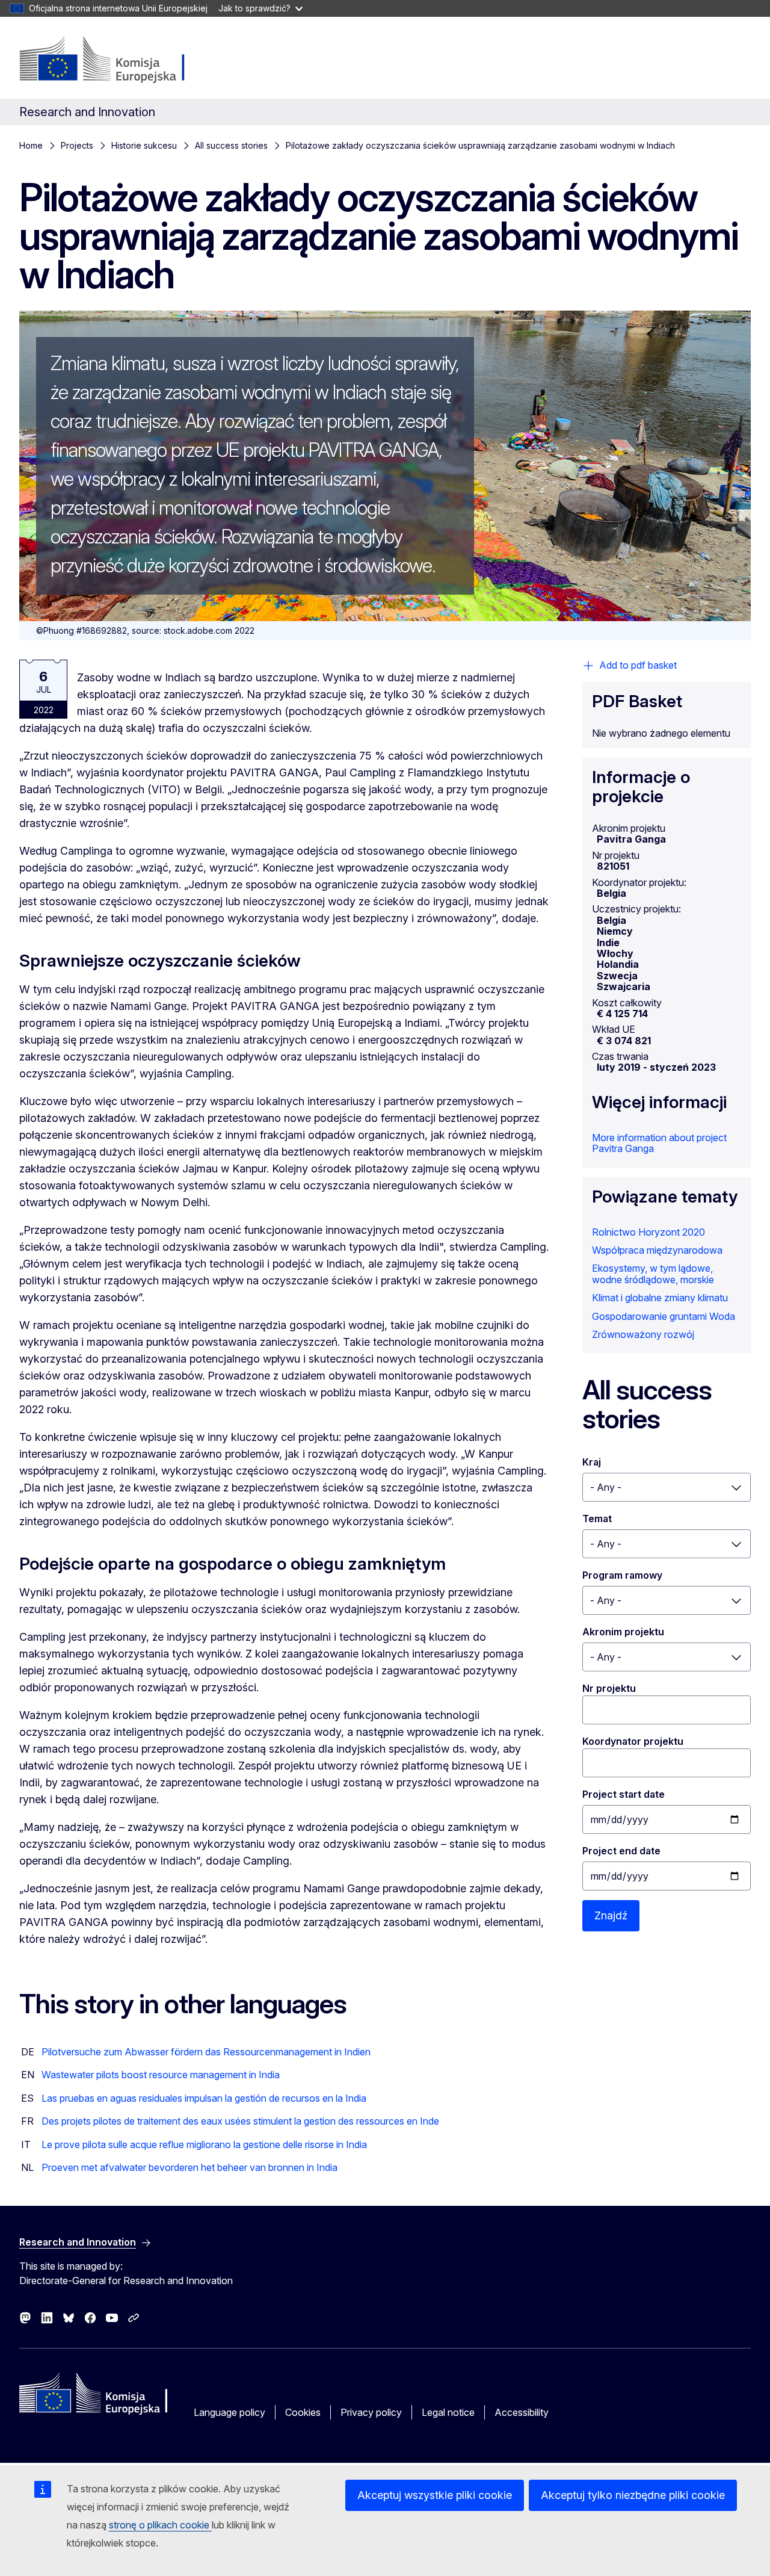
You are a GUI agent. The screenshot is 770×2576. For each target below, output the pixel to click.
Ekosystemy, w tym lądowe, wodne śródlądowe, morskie (653, 1274)
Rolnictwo (614, 1232)
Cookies (303, 2412)
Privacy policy (371, 2412)
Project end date (621, 1851)
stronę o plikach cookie (160, 2525)
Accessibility (522, 2412)
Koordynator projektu (633, 1741)
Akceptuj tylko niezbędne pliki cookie (633, 2495)
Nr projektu (609, 1688)
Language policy (229, 2412)
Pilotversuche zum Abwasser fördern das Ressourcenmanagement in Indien (206, 2052)
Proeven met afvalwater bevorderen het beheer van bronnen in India (189, 2167)
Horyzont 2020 (672, 1232)
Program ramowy (622, 1575)
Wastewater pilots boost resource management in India (161, 2075)
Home (31, 145)
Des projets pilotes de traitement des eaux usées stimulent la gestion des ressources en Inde (240, 2121)
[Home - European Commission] (116, 60)
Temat (597, 1519)
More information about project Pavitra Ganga (659, 1143)
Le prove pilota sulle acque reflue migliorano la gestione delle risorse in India (204, 2144)
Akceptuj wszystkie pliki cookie (435, 2495)
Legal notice (448, 2412)
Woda (722, 1316)
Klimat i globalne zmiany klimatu (660, 1298)
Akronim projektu (623, 1632)
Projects (77, 145)
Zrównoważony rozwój (643, 1334)
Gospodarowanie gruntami (649, 1316)
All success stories (231, 145)
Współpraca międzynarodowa (657, 1250)
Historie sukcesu (144, 145)
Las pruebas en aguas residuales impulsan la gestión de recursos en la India (204, 2098)
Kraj (592, 1462)
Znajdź (611, 1915)
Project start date (624, 1794)
